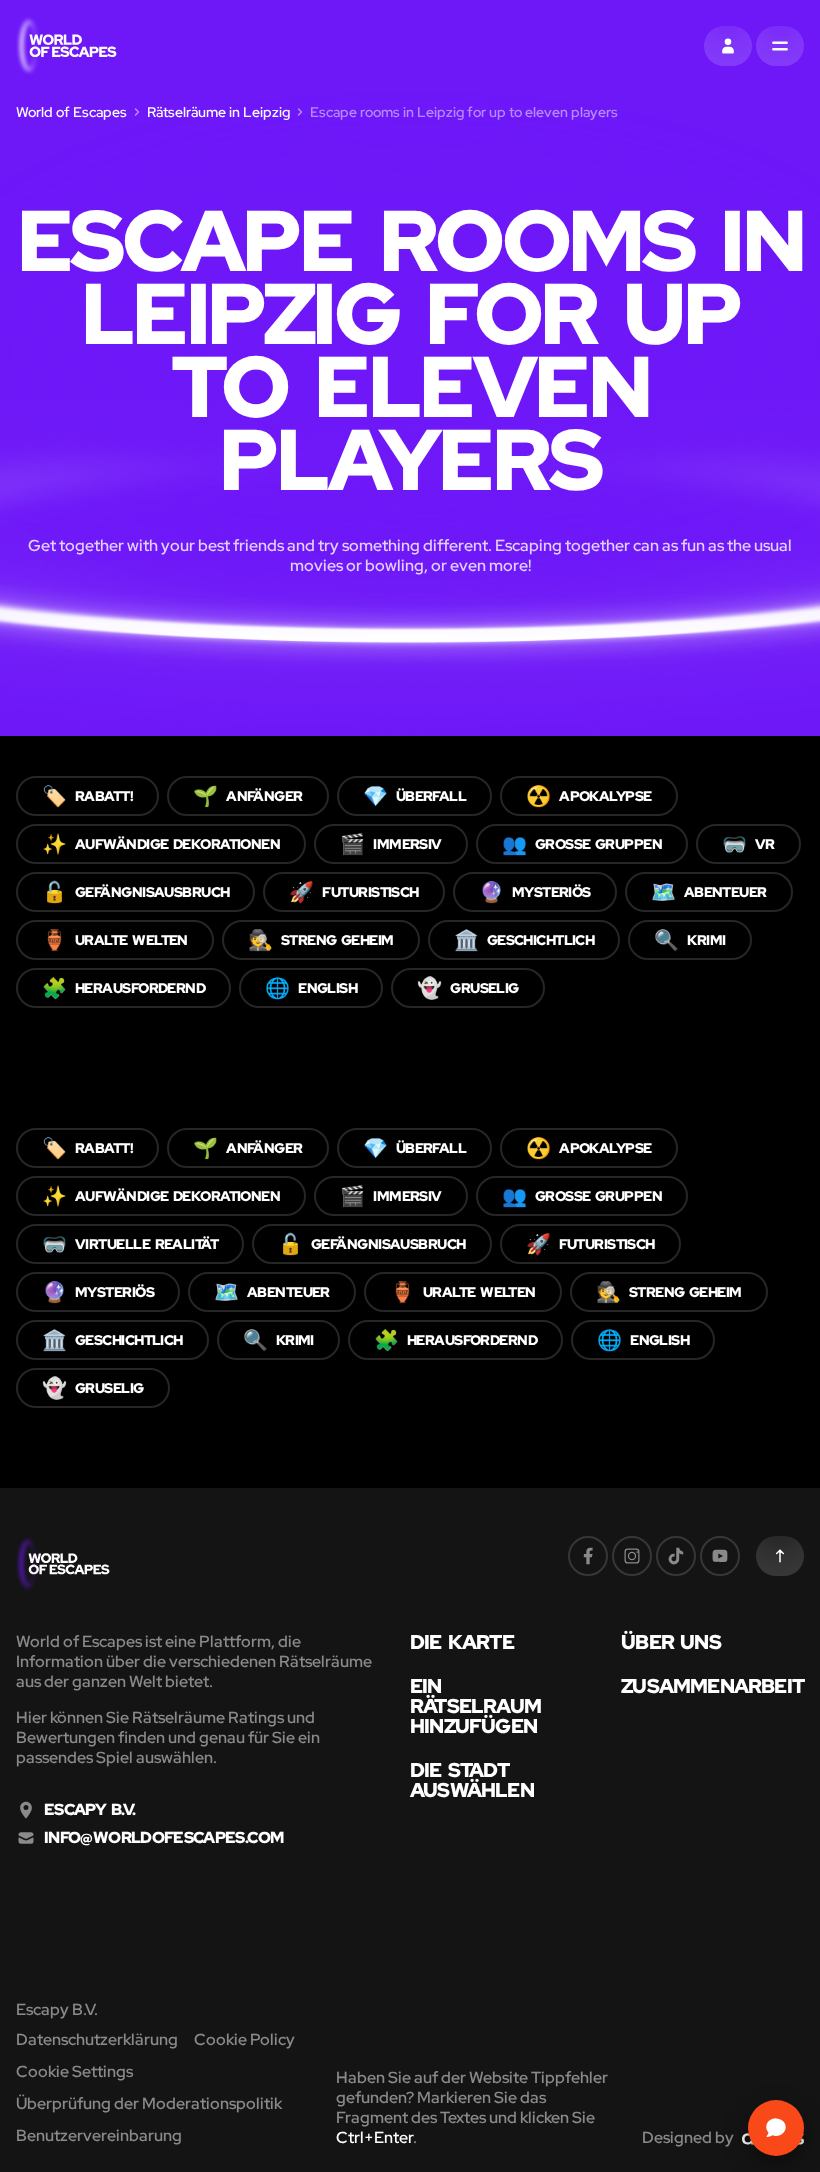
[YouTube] (720, 1556)
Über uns (671, 1642)
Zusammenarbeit (712, 1686)
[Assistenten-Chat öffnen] (776, 2128)
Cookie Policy (244, 2039)
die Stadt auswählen (472, 1780)
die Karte (462, 1642)
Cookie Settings (74, 2071)
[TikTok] (676, 1556)
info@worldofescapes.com (163, 1838)
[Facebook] (588, 1556)
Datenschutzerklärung (97, 2039)
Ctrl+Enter (374, 2137)
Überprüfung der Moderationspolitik (149, 2103)
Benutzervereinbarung (99, 2135)
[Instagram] (632, 1556)
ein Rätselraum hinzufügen (475, 1706)
